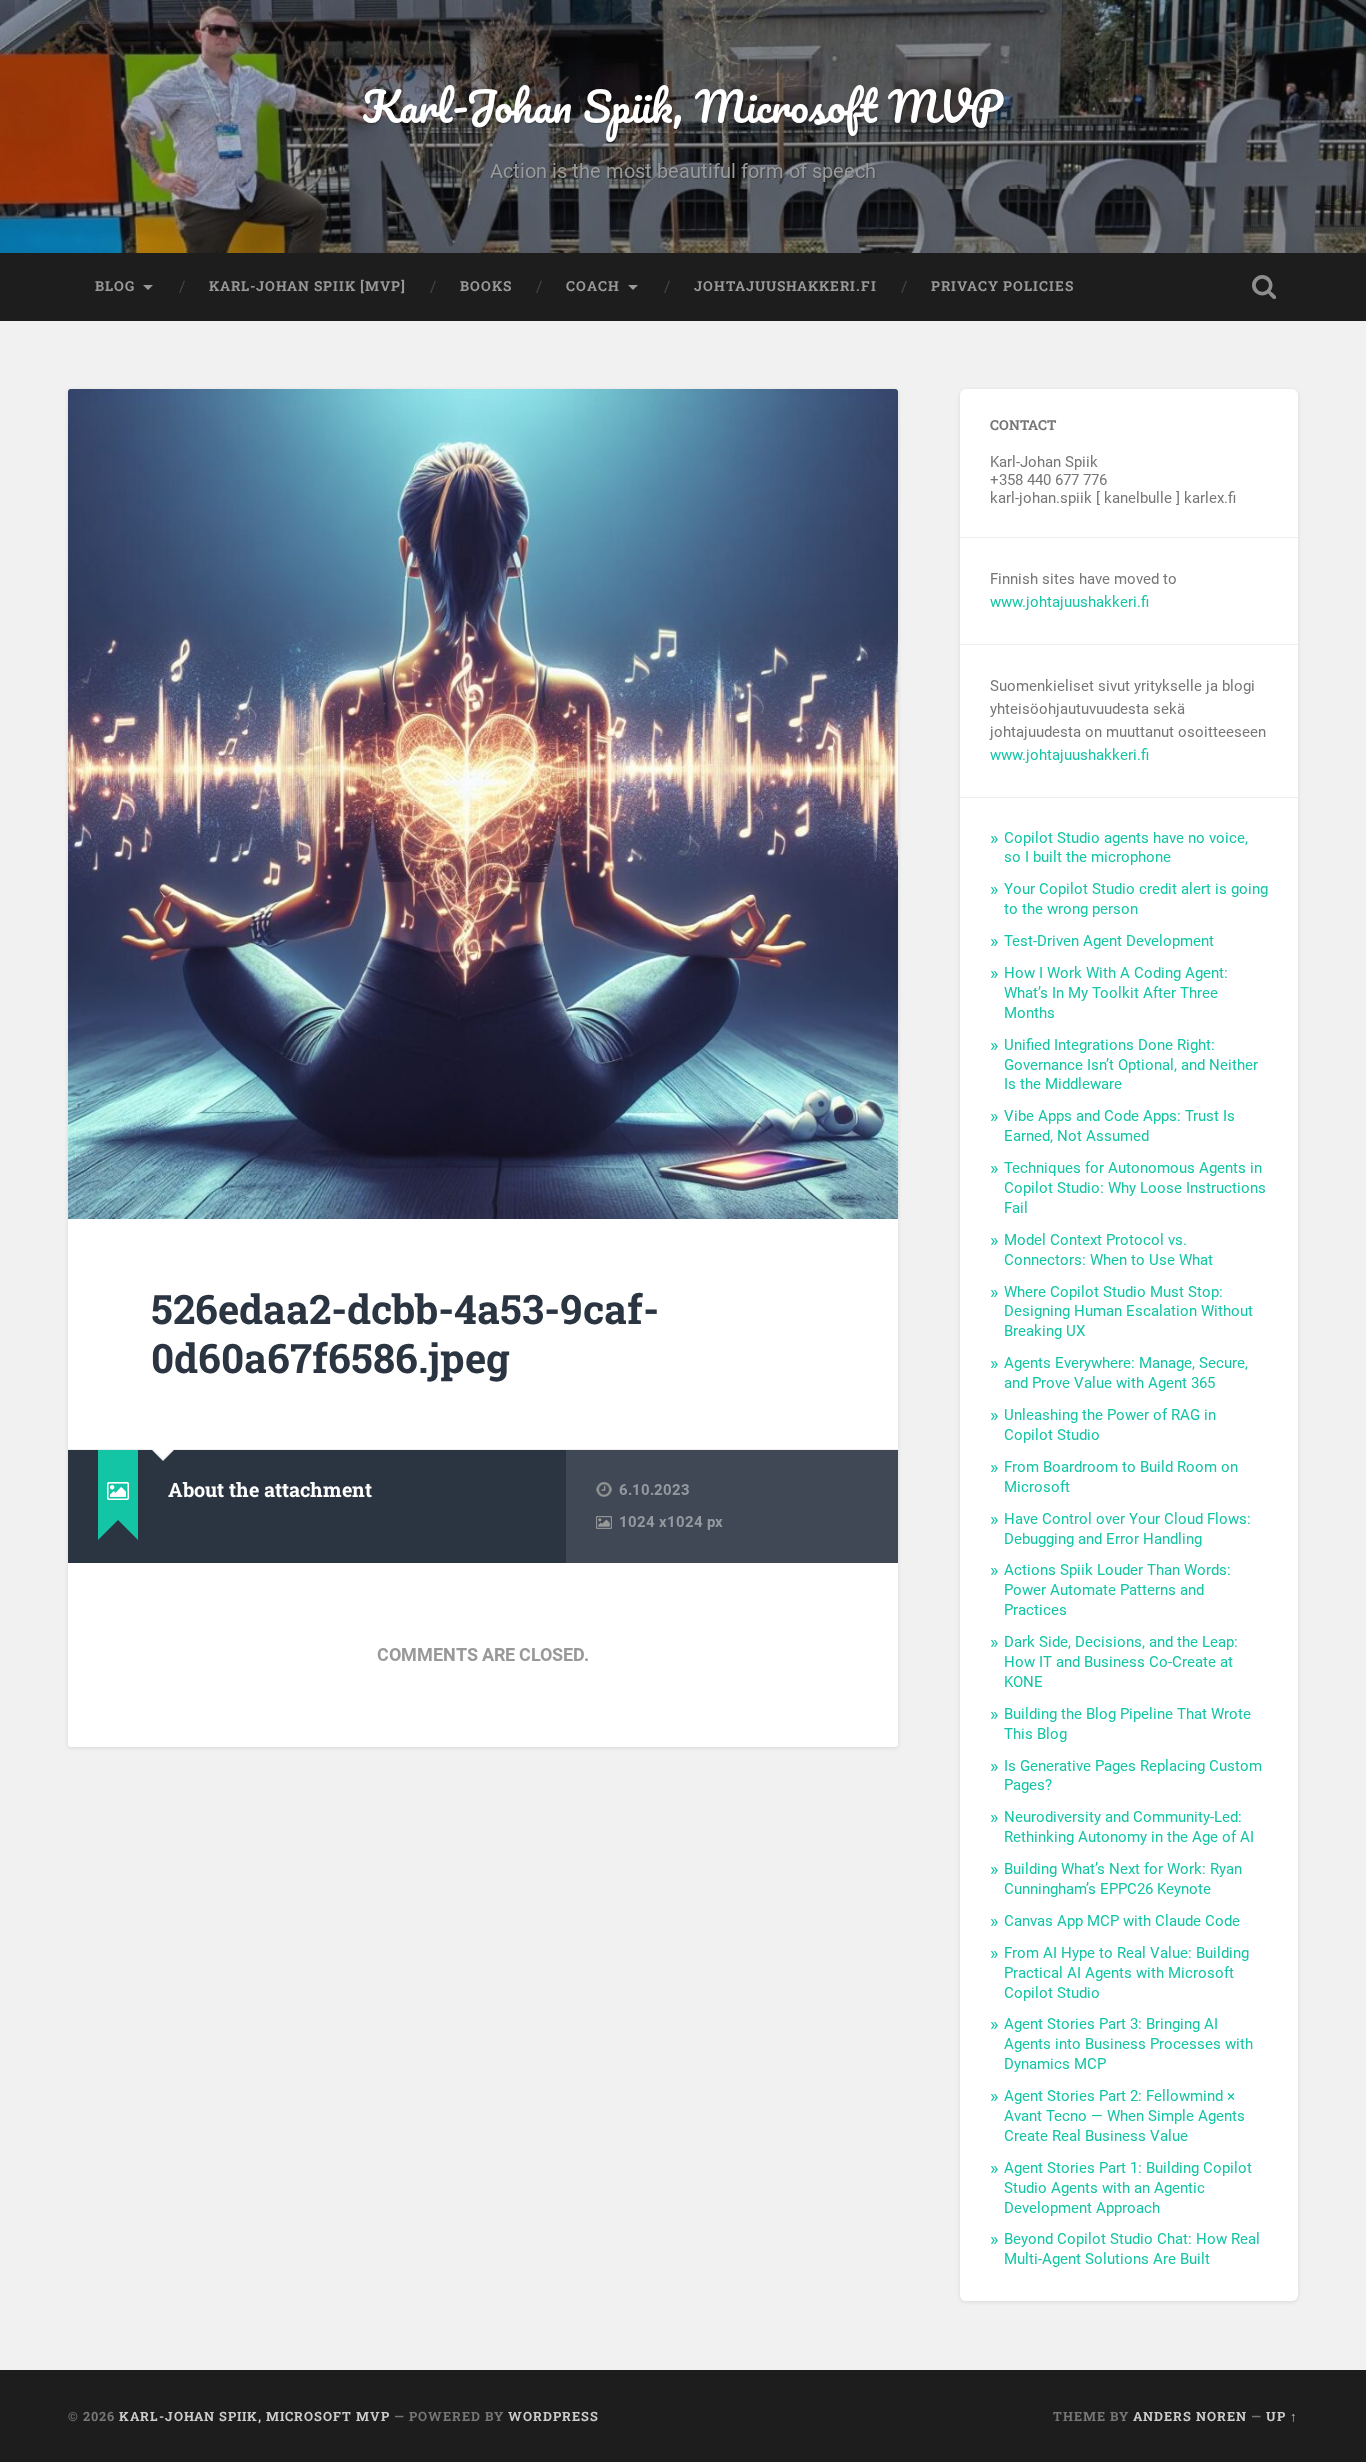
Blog (115, 286)
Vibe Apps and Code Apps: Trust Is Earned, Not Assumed (1119, 1126)
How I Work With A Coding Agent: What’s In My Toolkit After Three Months (1116, 993)
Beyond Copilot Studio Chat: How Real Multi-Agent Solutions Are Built (1132, 2249)
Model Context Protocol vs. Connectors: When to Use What (1108, 1250)
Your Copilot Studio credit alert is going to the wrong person (1136, 899)
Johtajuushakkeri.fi (785, 286)
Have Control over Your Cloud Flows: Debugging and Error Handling (1127, 1529)
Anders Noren (1190, 2416)
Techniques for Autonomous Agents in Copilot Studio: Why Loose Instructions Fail (1135, 1188)
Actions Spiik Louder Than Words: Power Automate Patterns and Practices (1117, 1590)
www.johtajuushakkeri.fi (1069, 602)
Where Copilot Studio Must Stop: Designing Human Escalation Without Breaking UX (1128, 1312)
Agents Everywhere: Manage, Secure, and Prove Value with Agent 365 (1126, 1373)
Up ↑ (1282, 2416)
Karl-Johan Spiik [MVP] (307, 286)
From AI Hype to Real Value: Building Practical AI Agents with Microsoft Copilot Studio (1126, 1973)
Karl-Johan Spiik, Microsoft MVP (682, 105)
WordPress (553, 2416)
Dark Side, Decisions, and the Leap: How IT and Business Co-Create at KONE (1121, 1662)
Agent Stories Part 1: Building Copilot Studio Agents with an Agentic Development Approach (1128, 2188)
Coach (593, 286)
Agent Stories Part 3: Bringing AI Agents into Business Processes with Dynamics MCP (1128, 2044)
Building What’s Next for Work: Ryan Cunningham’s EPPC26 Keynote (1123, 1879)
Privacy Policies (1002, 286)
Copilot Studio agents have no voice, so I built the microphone (1126, 848)
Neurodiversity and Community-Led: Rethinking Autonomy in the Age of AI (1129, 1827)
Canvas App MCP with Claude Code (1122, 1921)
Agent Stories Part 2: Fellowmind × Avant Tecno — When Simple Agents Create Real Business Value (1124, 2116)
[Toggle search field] (1264, 287)
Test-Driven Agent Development (1109, 941)
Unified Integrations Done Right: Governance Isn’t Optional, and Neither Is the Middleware (1131, 1065)
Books (486, 286)
